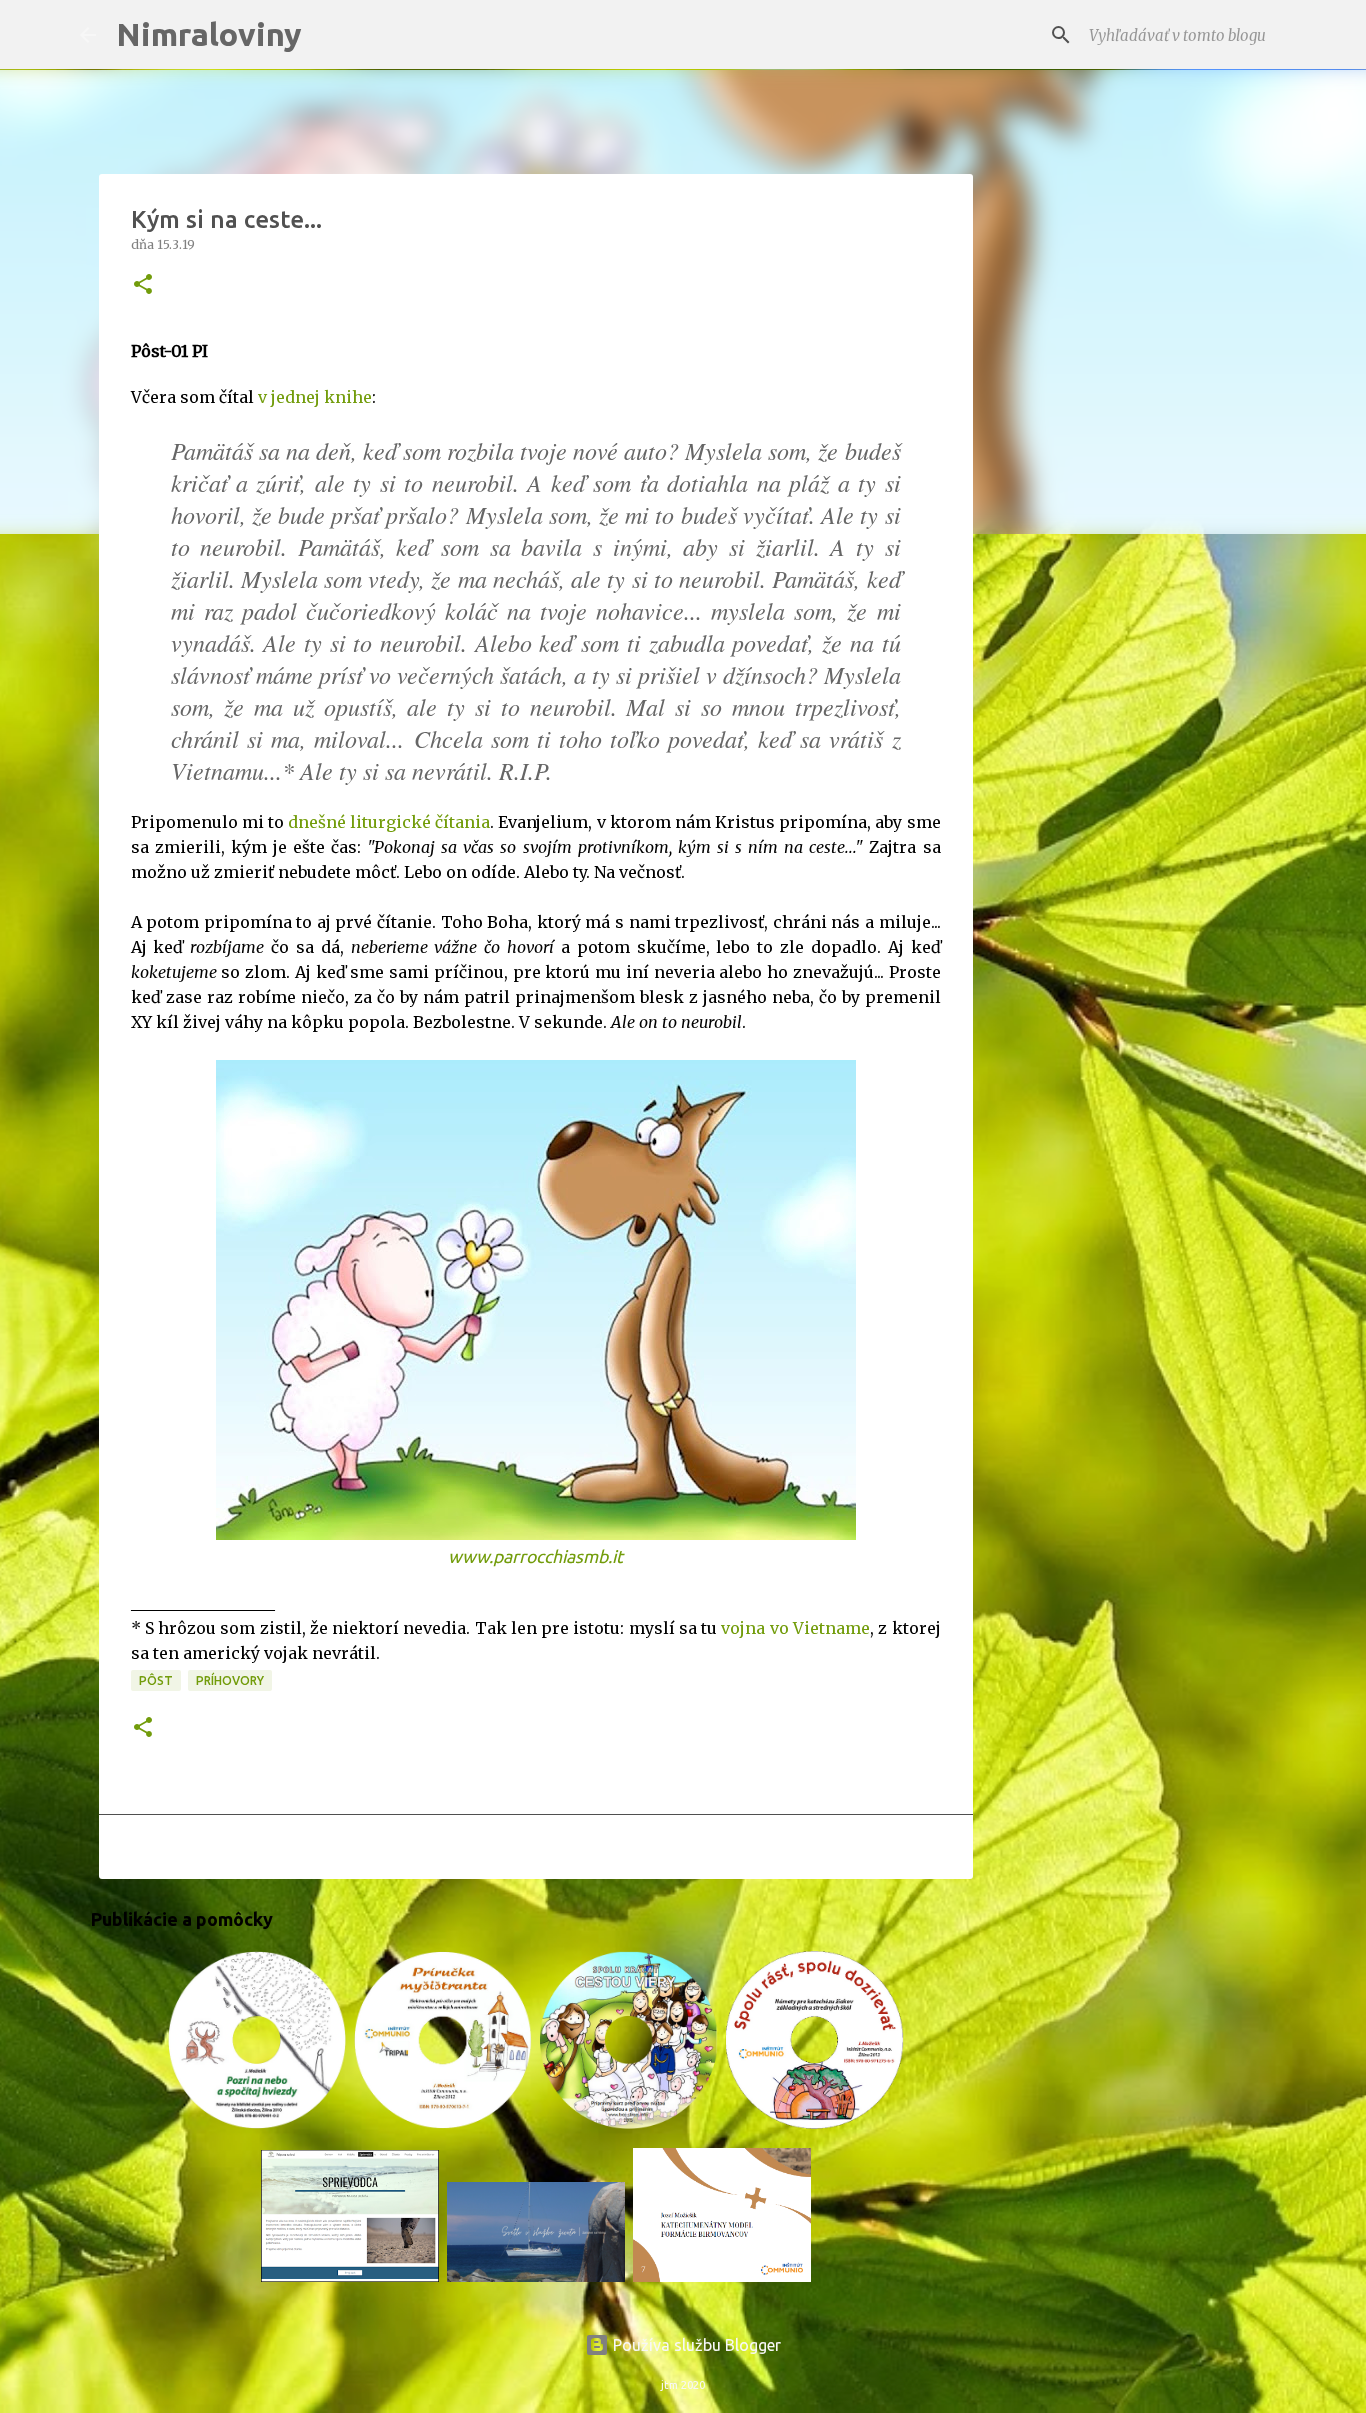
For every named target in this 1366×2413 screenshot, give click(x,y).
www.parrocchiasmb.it (535, 1556)
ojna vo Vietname (800, 1628)
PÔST (156, 1680)
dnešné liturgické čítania (389, 822)
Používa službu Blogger (695, 2345)
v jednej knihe (315, 397)
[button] (143, 285)
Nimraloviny (209, 34)
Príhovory (230, 1680)
